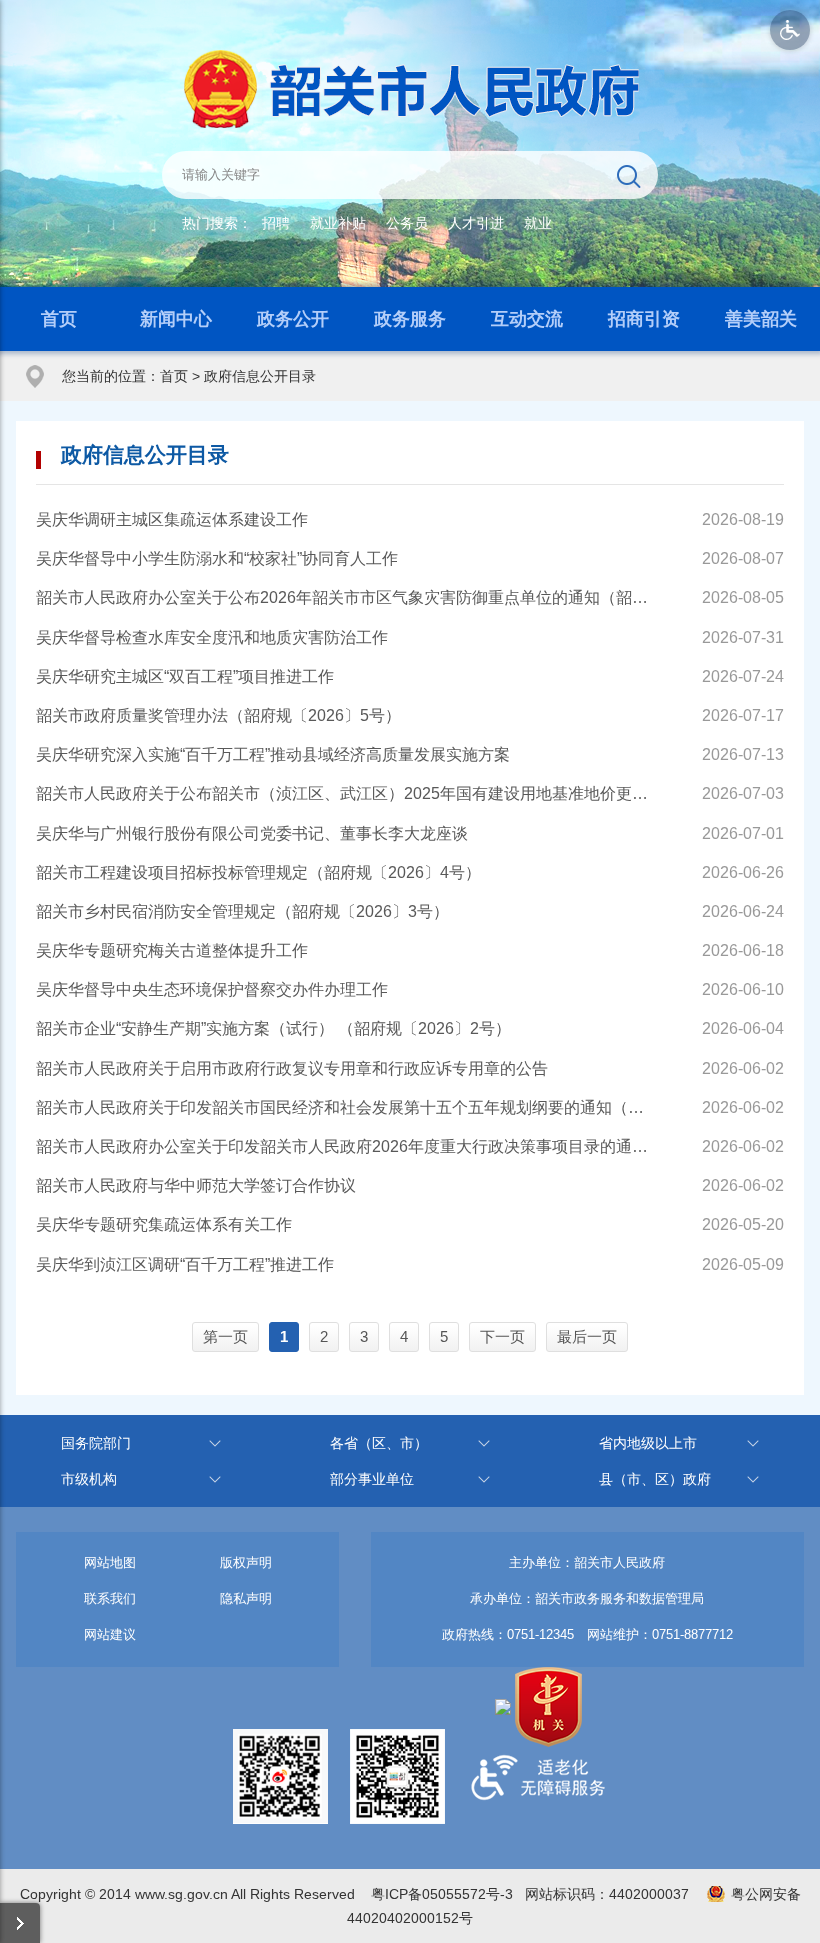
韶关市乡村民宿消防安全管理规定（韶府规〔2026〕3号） (242, 911)
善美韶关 (761, 319)
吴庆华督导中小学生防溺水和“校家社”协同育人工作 (217, 558)
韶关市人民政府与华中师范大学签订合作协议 (196, 1185)
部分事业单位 (372, 1479)
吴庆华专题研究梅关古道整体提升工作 (172, 950)
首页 (59, 319)
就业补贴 (338, 223)
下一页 (502, 1336)
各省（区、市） (379, 1443)
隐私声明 (246, 1598)
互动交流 (527, 319)
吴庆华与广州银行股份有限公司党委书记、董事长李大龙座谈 (252, 833)
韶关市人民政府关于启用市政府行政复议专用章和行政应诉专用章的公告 (292, 1068)
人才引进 (476, 223)
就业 (538, 223)
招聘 (276, 223)
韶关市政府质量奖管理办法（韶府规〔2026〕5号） (218, 715)
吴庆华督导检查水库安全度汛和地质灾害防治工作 (212, 637)
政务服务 (410, 319)
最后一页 (587, 1336)
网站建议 (110, 1634)
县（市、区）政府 (655, 1479)
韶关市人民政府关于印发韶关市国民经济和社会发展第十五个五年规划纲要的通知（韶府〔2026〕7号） (346, 1107)
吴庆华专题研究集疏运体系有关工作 (164, 1224)
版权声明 (246, 1562)
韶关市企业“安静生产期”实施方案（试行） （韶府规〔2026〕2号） (273, 1028)
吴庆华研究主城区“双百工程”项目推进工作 (185, 676)
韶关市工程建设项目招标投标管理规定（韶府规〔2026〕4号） (258, 872)
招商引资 (644, 319)
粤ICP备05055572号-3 (442, 1894)
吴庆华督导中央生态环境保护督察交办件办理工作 (212, 989)
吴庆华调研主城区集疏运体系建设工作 (172, 519)
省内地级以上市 (648, 1443)
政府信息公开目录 (260, 376)
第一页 (225, 1336)
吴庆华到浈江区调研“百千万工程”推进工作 (185, 1264)
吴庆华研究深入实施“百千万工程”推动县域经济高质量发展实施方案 (273, 754)
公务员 (407, 223)
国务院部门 (96, 1443)
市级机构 (89, 1479)
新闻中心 (176, 319)
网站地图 (110, 1562)
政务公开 (293, 319)
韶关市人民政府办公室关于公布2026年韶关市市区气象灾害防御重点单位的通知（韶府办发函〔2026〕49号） (346, 597)
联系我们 (110, 1598)
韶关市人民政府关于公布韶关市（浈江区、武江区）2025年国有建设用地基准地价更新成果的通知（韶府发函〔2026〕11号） (346, 793)
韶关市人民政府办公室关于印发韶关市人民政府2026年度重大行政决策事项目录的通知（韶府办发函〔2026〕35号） (346, 1146)
